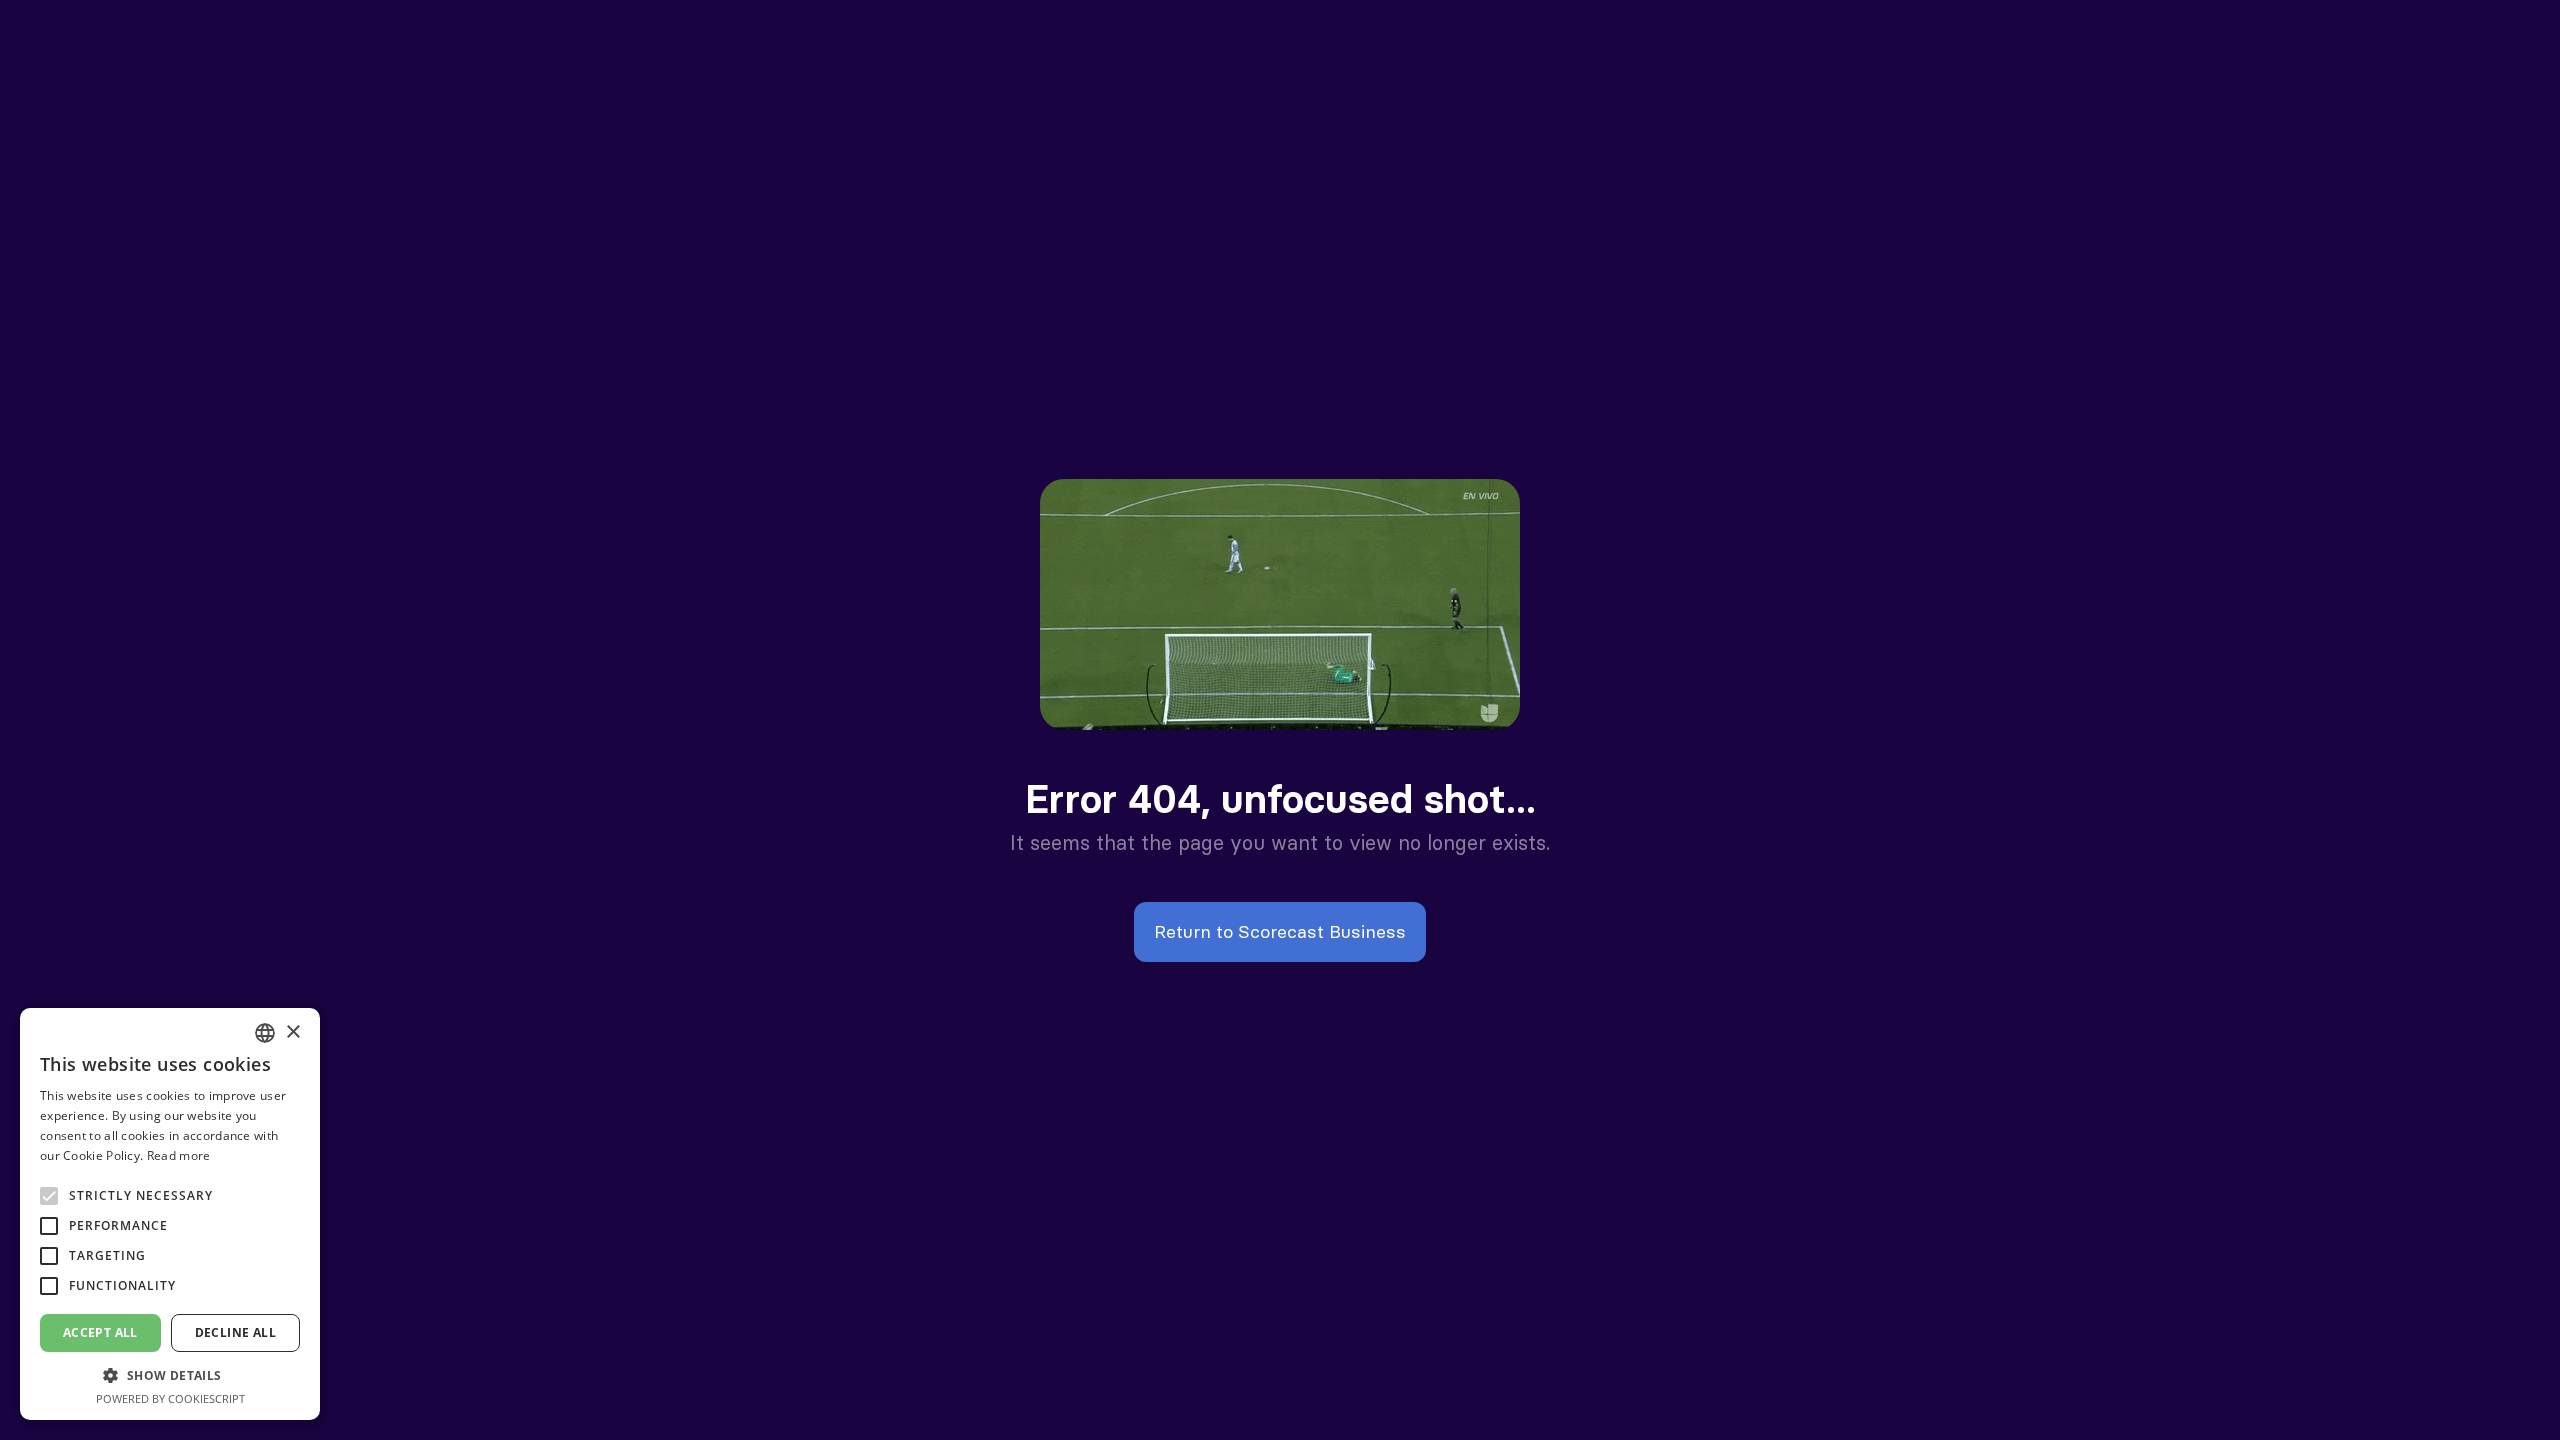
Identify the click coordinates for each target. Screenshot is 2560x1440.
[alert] (170, 1214)
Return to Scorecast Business (1280, 931)
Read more (179, 1155)
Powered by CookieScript (170, 1398)
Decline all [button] (235, 1332)
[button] (170, 1375)
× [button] (292, 1032)
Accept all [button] (100, 1332)
